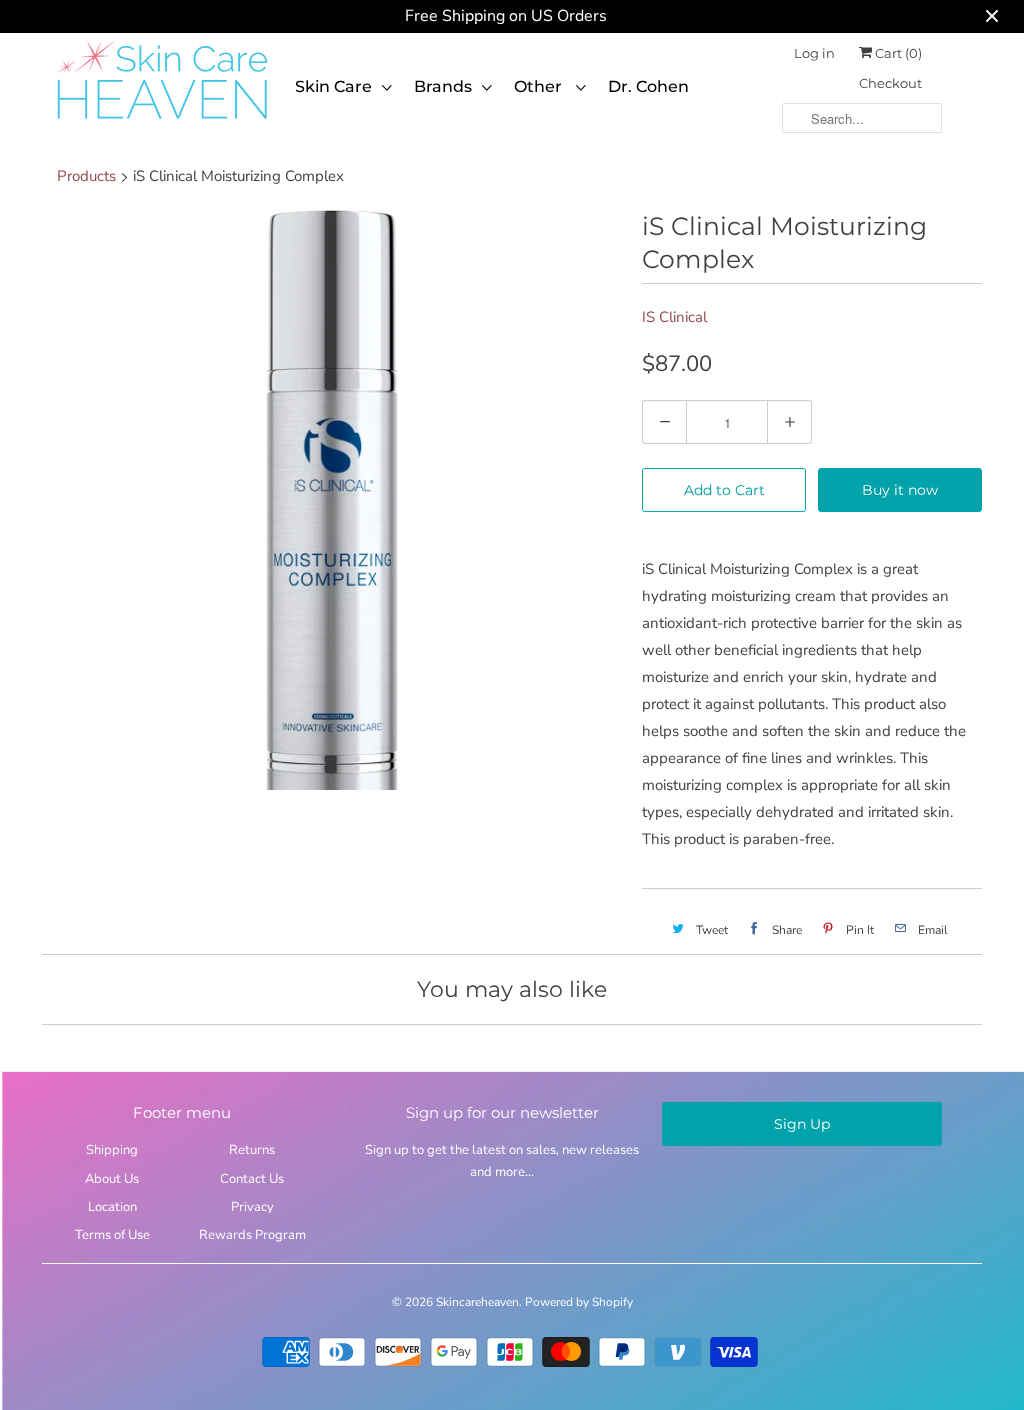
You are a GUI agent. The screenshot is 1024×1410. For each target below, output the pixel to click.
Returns (252, 1150)
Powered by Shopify (579, 1302)
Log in (814, 53)
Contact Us (252, 1179)
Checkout (890, 83)
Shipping (112, 1150)
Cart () (897, 53)
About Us (112, 1179)
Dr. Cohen (648, 86)
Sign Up (802, 1124)
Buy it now (900, 490)
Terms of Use (112, 1235)
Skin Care (333, 86)
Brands (443, 86)
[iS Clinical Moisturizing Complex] (332, 500)
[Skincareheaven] (162, 121)
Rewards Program (252, 1235)
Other (540, 86)
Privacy (252, 1207)
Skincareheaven (477, 1302)
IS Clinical (674, 317)
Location (112, 1207)
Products (86, 176)
